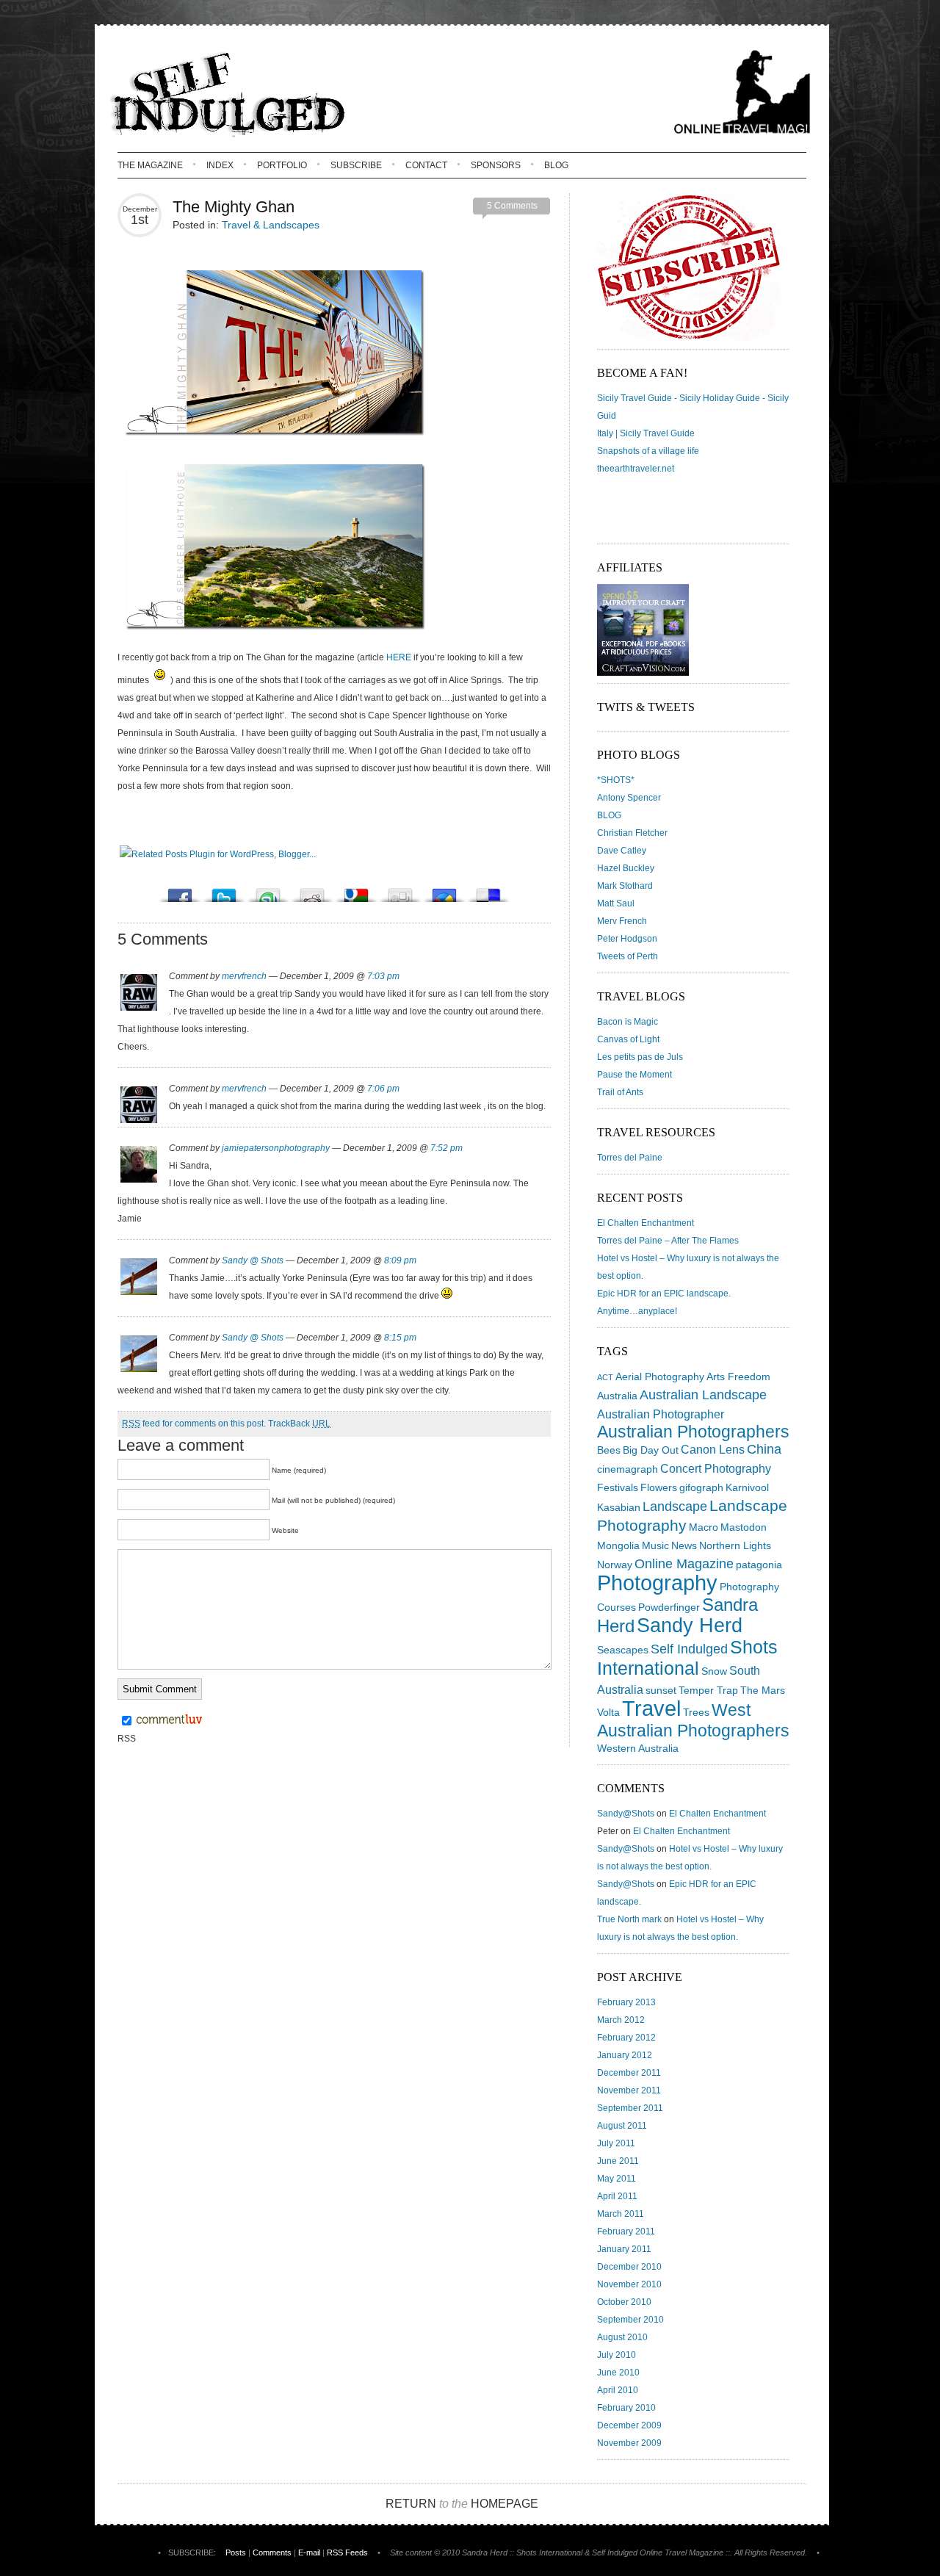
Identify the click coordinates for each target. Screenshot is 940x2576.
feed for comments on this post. (194, 1424)
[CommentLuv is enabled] (169, 1722)
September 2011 (630, 2108)
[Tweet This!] (224, 891)
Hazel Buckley (626, 868)
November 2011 (629, 2090)
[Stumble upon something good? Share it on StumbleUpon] (268, 891)
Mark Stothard (625, 886)
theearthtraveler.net (636, 469)
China (764, 1449)
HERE (399, 657)
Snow (714, 1671)
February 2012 (626, 2038)
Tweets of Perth (628, 956)
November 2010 (629, 2284)
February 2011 (626, 2232)
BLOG (556, 165)
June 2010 (618, 2373)
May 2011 (617, 2179)
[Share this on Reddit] (312, 891)
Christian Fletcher (632, 833)
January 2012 (625, 2055)
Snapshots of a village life (648, 451)
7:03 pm (383, 976)
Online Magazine (684, 1564)
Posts (236, 2552)
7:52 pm (446, 1148)
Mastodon (744, 1527)
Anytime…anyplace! (637, 1311)
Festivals (618, 1487)
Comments (272, 2552)
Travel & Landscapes (271, 225)
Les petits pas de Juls (640, 1057)
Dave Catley (622, 851)
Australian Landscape (703, 1395)
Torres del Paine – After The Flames (668, 1241)
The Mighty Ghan (234, 207)
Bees (609, 1450)
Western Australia (638, 1748)
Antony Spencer (629, 798)
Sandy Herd (690, 1625)
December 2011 (629, 2073)
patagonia (759, 1565)
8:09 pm (400, 1260)
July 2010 (617, 2355)
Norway (615, 1565)
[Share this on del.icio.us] (488, 891)
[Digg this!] (400, 891)
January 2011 (624, 2249)
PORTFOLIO (282, 165)
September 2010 (630, 2320)
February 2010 (626, 2408)
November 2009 (629, 2443)
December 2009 (629, 2425)
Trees (696, 1712)
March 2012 (621, 2020)
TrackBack (299, 1424)
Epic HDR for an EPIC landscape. (664, 1294)
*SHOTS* (616, 780)
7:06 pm (383, 1089)
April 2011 (617, 2196)
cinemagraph (628, 1469)
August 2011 (622, 2126)
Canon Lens (713, 1449)
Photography (657, 1583)
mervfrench (244, 976)
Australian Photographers (693, 1432)
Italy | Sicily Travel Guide (646, 433)
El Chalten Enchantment (646, 1223)
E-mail (309, 2552)
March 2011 (621, 2214)
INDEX (220, 165)
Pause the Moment (634, 1075)
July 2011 (616, 2143)
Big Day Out (651, 1450)
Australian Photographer (661, 1414)
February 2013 (626, 2002)
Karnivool (747, 1487)
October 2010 (624, 2302)
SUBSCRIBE (356, 165)
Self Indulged (689, 1649)
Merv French (622, 921)
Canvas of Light (628, 1039)
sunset (661, 1690)
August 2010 (622, 2337)
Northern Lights (735, 1545)
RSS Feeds (347, 2552)
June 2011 (618, 2161)
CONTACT (426, 165)
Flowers (659, 1487)
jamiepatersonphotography (276, 1148)
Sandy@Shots (626, 1814)
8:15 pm (400, 1338)
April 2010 (618, 2390)
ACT (605, 1377)
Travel (651, 1708)
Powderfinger (669, 1607)
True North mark (629, 1919)
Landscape (675, 1507)
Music (655, 1545)
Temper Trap (708, 1690)
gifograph (701, 1487)
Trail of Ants (620, 1092)
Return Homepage (462, 2504)
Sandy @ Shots (253, 1260)
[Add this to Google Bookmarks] (356, 891)
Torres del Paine (630, 1158)
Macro (704, 1527)
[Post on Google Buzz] (444, 891)
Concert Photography (716, 1468)
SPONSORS (496, 165)
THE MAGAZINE (150, 165)
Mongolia (618, 1545)
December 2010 (629, 2267)
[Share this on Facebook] (180, 891)
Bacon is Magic (628, 1022)
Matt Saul (616, 903)
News (684, 1545)
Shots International (687, 1657)
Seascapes (623, 1650)
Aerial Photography (660, 1377)
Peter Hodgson (627, 939)
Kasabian (619, 1507)
